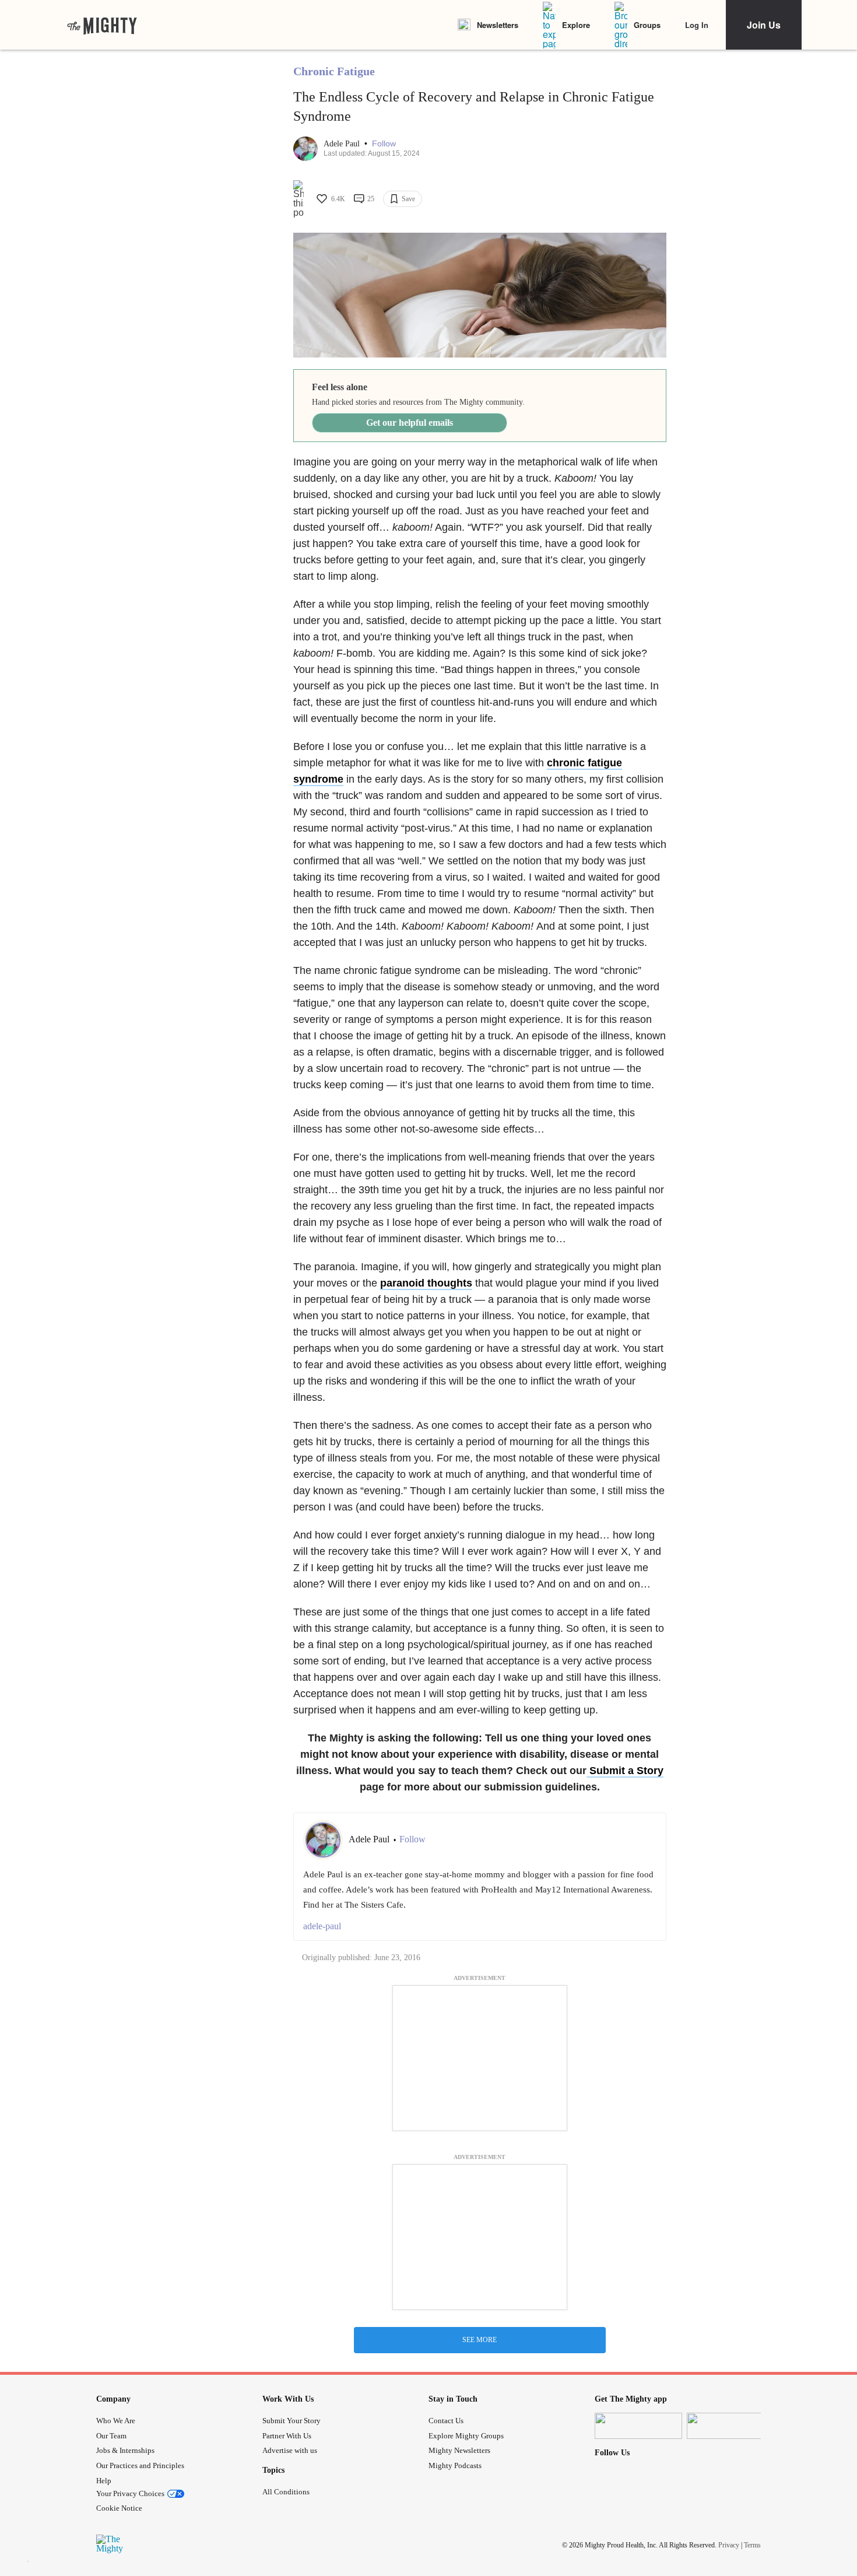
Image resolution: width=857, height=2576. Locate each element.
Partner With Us (287, 2436)
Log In (697, 25)
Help (104, 2481)
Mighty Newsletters (459, 2450)
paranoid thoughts (426, 1283)
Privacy (729, 2545)
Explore (576, 25)
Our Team (111, 2436)
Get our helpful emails (410, 423)
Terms (752, 2545)
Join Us (764, 25)
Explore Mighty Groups (466, 2436)
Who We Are (116, 2421)
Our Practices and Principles (140, 2465)
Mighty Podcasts (455, 2465)
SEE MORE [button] (480, 2340)
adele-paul (322, 1926)
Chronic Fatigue (334, 71)
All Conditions (286, 2492)
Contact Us (446, 2421)
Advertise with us (290, 2450)
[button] (384, 144)
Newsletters (498, 25)
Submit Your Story (291, 2421)
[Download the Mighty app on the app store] (638, 2426)
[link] (102, 25)
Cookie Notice (119, 2508)
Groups (647, 25)
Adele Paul (343, 144)
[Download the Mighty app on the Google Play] (730, 2426)
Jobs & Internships (125, 2450)
